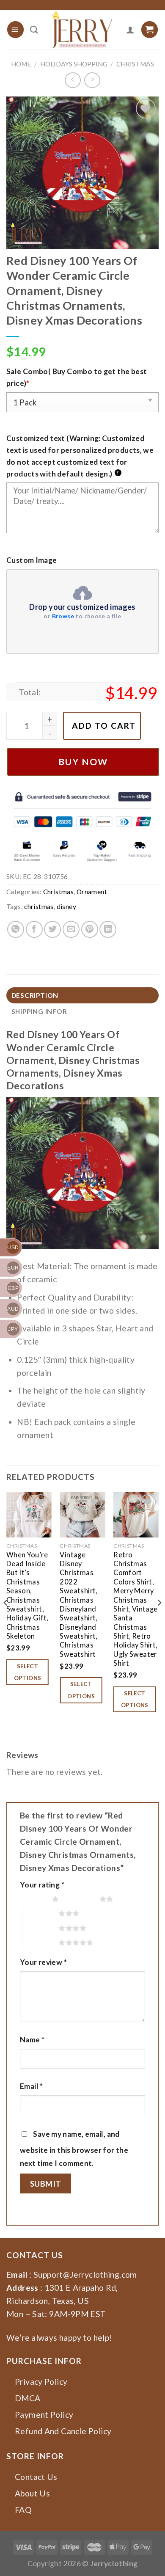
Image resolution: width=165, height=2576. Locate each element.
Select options (28, 1672)
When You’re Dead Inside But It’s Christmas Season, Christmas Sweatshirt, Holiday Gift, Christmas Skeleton (27, 1595)
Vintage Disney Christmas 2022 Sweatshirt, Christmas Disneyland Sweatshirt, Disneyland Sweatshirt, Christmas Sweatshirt (78, 1605)
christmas (39, 906)
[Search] (34, 30)
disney (66, 906)
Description (35, 995)
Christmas (135, 64)
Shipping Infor (39, 1011)
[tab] (82, 996)
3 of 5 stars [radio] (41, 1913)
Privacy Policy (41, 2382)
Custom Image (32, 560)
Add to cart (104, 726)
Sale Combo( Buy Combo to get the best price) (77, 377)
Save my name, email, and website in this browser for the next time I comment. (74, 2149)
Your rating (42, 1885)
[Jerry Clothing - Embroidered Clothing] (82, 30)
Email (32, 2086)
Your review (43, 1962)
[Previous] (6, 1620)
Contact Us (36, 2477)
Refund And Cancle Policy (63, 2431)
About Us (32, 2493)
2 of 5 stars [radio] (81, 1899)
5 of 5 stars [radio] (41, 1942)
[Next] (159, 1620)
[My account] (130, 30)
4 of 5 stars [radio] (41, 1928)
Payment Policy (44, 2415)
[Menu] (15, 29)
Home (21, 64)
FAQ (23, 2510)
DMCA (28, 2398)
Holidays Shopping (74, 64)
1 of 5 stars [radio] (34, 1899)
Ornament (92, 892)
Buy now (83, 762)
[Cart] (150, 29)
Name (32, 2040)
